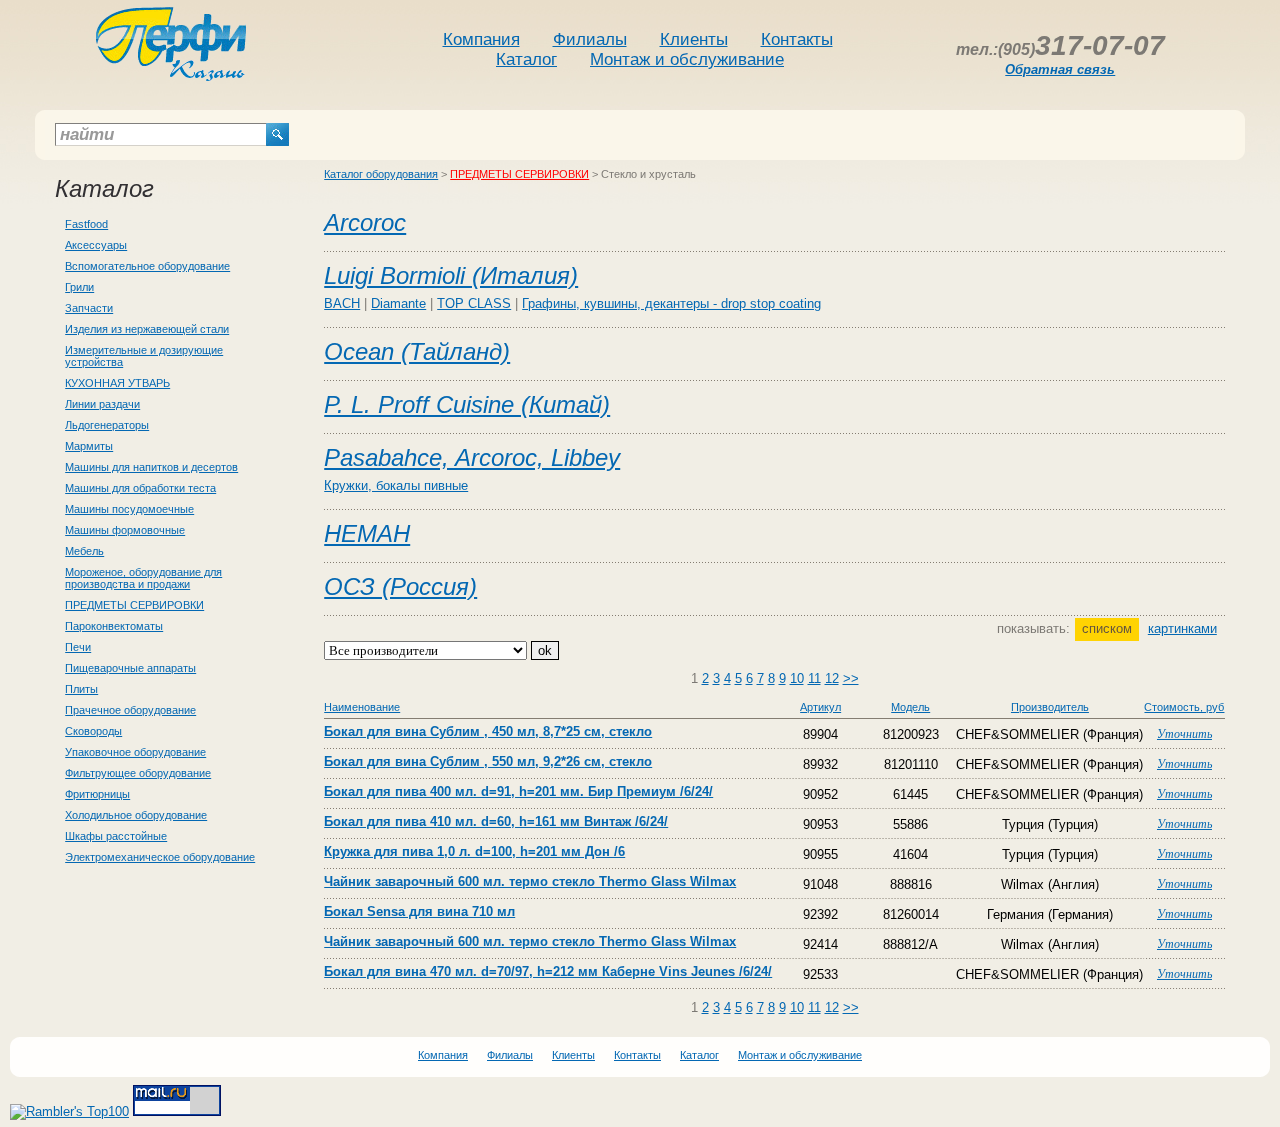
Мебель (84, 551)
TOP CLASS (474, 303)
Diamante (398, 303)
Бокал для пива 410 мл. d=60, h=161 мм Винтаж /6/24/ (496, 821)
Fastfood (86, 224)
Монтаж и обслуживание (687, 59)
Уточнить (1184, 734)
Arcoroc (365, 222)
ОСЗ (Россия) (400, 586)
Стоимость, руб (1184, 707)
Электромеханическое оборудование (160, 857)
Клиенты (694, 39)
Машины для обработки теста (140, 488)
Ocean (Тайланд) (417, 351)
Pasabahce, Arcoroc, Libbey (472, 457)
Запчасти (89, 308)
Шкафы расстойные (116, 836)
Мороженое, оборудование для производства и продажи (143, 578)
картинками (1182, 628)
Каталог (526, 59)
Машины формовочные (125, 530)
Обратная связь (1060, 69)
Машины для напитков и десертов (151, 467)
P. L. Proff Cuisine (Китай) (467, 404)
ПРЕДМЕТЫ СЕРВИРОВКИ (134, 605)
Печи (78, 647)
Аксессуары (96, 245)
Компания (481, 39)
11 (814, 678)
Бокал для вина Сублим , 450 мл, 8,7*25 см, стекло (488, 731)
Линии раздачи (102, 404)
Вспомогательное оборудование (147, 266)
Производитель (1050, 707)
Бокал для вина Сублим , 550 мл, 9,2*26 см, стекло (488, 761)
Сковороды (93, 731)
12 (832, 678)
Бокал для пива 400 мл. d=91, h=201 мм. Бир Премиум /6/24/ (518, 791)
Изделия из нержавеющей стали (147, 329)
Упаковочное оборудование (135, 752)
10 (797, 678)
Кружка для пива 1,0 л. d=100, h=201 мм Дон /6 (474, 851)
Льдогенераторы (107, 425)
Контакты (797, 39)
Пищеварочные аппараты (130, 668)
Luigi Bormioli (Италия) (451, 275)
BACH (342, 303)
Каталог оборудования (381, 174)
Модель (910, 707)
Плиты (81, 689)
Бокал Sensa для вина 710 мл (419, 911)
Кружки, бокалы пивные (396, 485)
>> (851, 678)
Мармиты (89, 446)
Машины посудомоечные (129, 509)
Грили (79, 287)
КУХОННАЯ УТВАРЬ (117, 383)
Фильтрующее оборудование (138, 773)
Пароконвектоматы (114, 626)
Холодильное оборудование (136, 815)
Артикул (820, 707)
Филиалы (590, 39)
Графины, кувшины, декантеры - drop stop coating (671, 303)
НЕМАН (367, 533)
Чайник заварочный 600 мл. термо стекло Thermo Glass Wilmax (530, 881)
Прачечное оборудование (130, 710)
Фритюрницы (97, 794)
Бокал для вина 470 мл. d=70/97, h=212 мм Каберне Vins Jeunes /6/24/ (548, 971)
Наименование (362, 707)
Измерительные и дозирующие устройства (144, 356)
